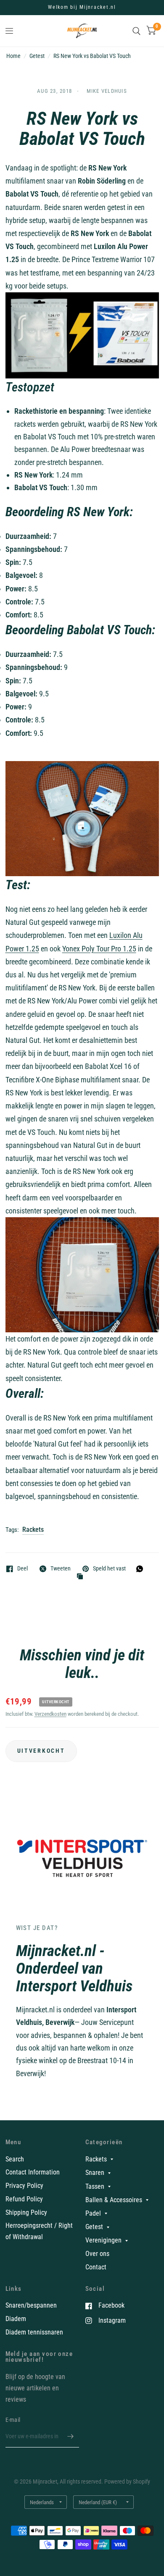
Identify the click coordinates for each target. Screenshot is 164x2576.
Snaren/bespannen (31, 2305)
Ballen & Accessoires (114, 2200)
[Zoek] (136, 31)
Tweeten (61, 1569)
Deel (22, 1569)
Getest (37, 56)
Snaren (95, 2173)
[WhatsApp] (142, 1569)
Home (13, 56)
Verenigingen (103, 2240)
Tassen (95, 2186)
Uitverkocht (41, 1751)
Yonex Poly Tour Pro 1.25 (99, 949)
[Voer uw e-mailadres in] (71, 2437)
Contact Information (33, 2172)
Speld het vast (109, 1569)
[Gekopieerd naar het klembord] (82, 1577)
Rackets (33, 1530)
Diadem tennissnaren (34, 2332)
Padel (93, 2213)
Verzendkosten (50, 1714)
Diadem (16, 2319)
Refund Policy (24, 2199)
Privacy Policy (24, 2186)
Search (15, 2159)
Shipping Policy (26, 2212)
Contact (96, 2267)
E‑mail (13, 2420)
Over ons (97, 2254)
